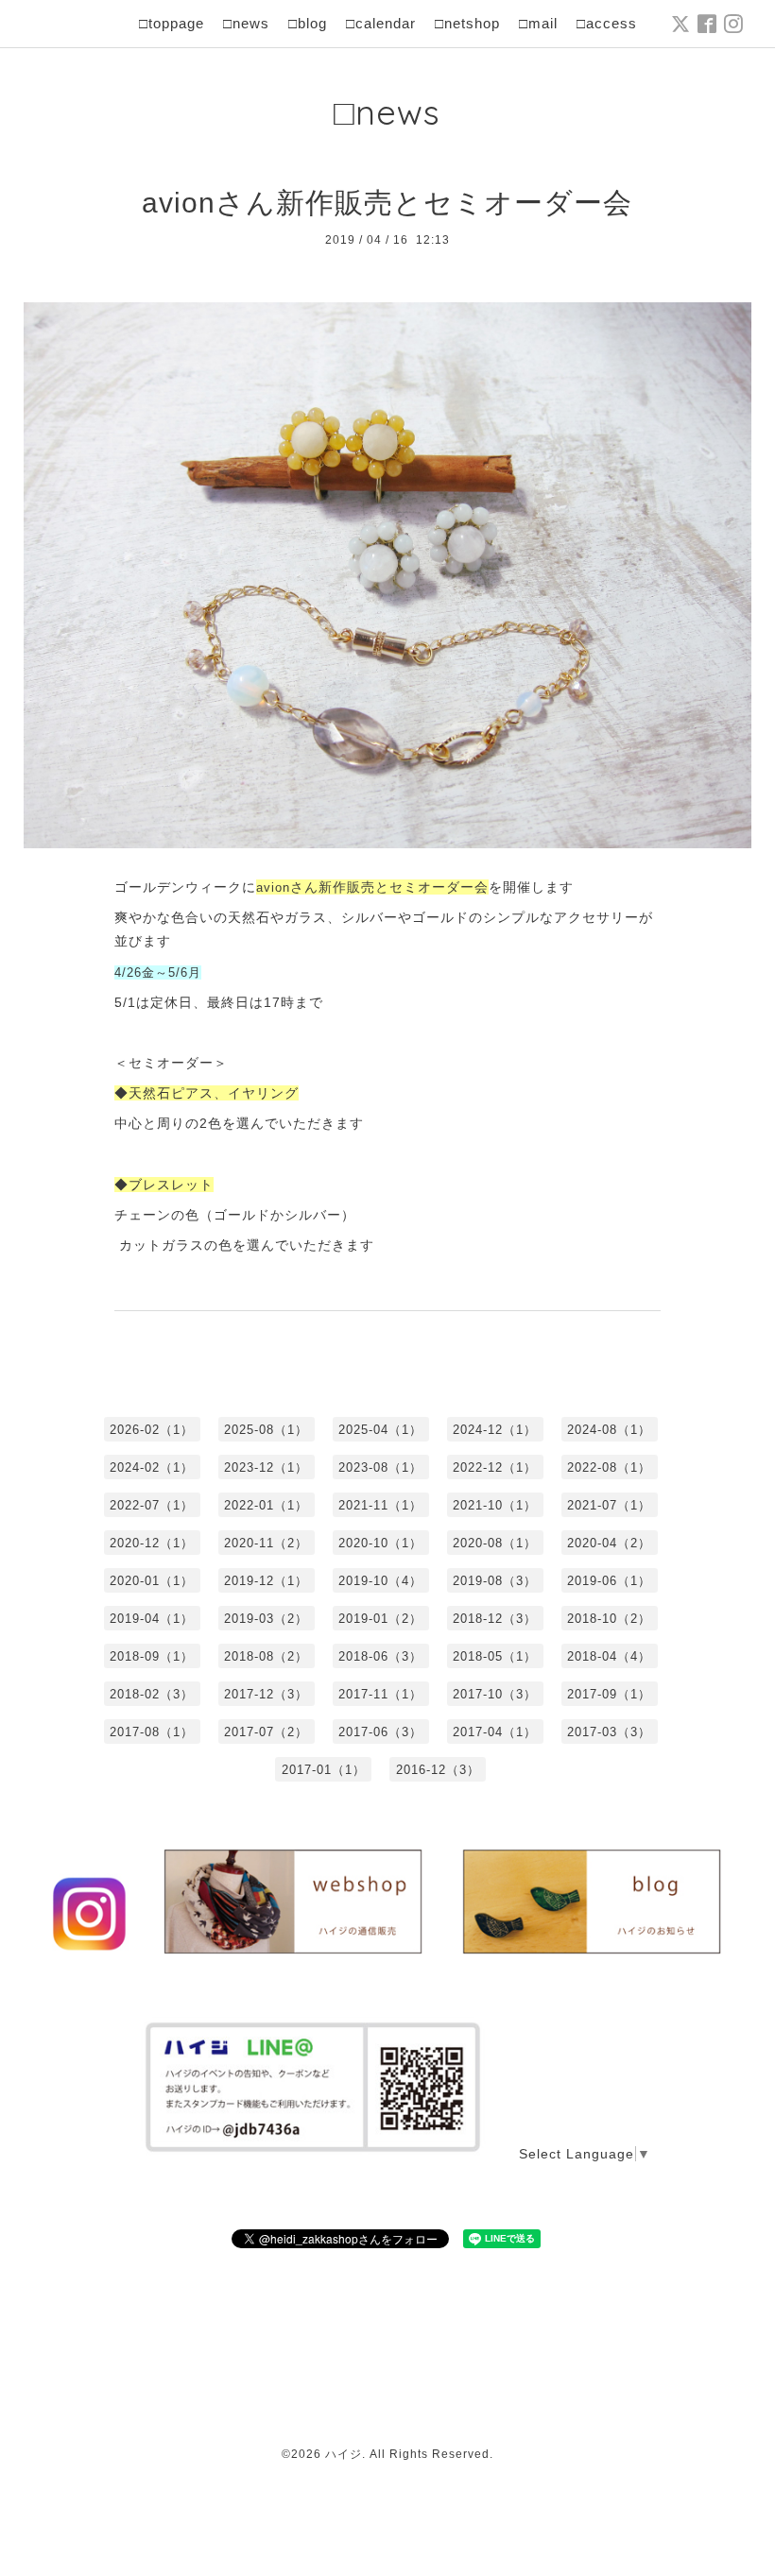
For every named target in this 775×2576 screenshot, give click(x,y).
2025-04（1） (380, 1430)
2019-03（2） (266, 1619)
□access (607, 23)
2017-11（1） (380, 1694)
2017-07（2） (266, 1732)
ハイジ (344, 2454)
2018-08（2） (266, 1656)
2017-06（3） (380, 1732)
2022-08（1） (609, 1467)
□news (246, 23)
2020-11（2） (266, 1543)
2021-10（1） (495, 1505)
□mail (538, 23)
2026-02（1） (152, 1430)
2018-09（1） (152, 1656)
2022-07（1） (152, 1505)
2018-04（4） (609, 1656)
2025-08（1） (266, 1430)
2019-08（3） (495, 1581)
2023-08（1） (380, 1467)
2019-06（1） (609, 1581)
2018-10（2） (609, 1619)
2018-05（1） (495, 1656)
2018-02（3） (152, 1694)
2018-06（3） (380, 1656)
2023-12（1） (266, 1467)
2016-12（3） (438, 1770)
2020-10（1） (380, 1543)
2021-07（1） (609, 1505)
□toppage (172, 23)
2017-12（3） (266, 1694)
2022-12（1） (495, 1467)
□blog (308, 23)
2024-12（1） (495, 1430)
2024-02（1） (152, 1467)
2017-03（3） (609, 1732)
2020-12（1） (152, 1543)
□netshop (467, 23)
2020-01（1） (152, 1581)
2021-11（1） (380, 1505)
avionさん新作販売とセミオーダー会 (387, 203)
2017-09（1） (609, 1694)
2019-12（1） (266, 1581)
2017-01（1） (324, 1770)
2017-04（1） (495, 1732)
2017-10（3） (495, 1694)
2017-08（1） (152, 1732)
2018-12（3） (495, 1619)
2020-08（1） (495, 1543)
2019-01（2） (380, 1619)
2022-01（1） (266, 1505)
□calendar (381, 23)
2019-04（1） (152, 1619)
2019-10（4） (380, 1581)
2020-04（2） (609, 1543)
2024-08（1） (609, 1430)
